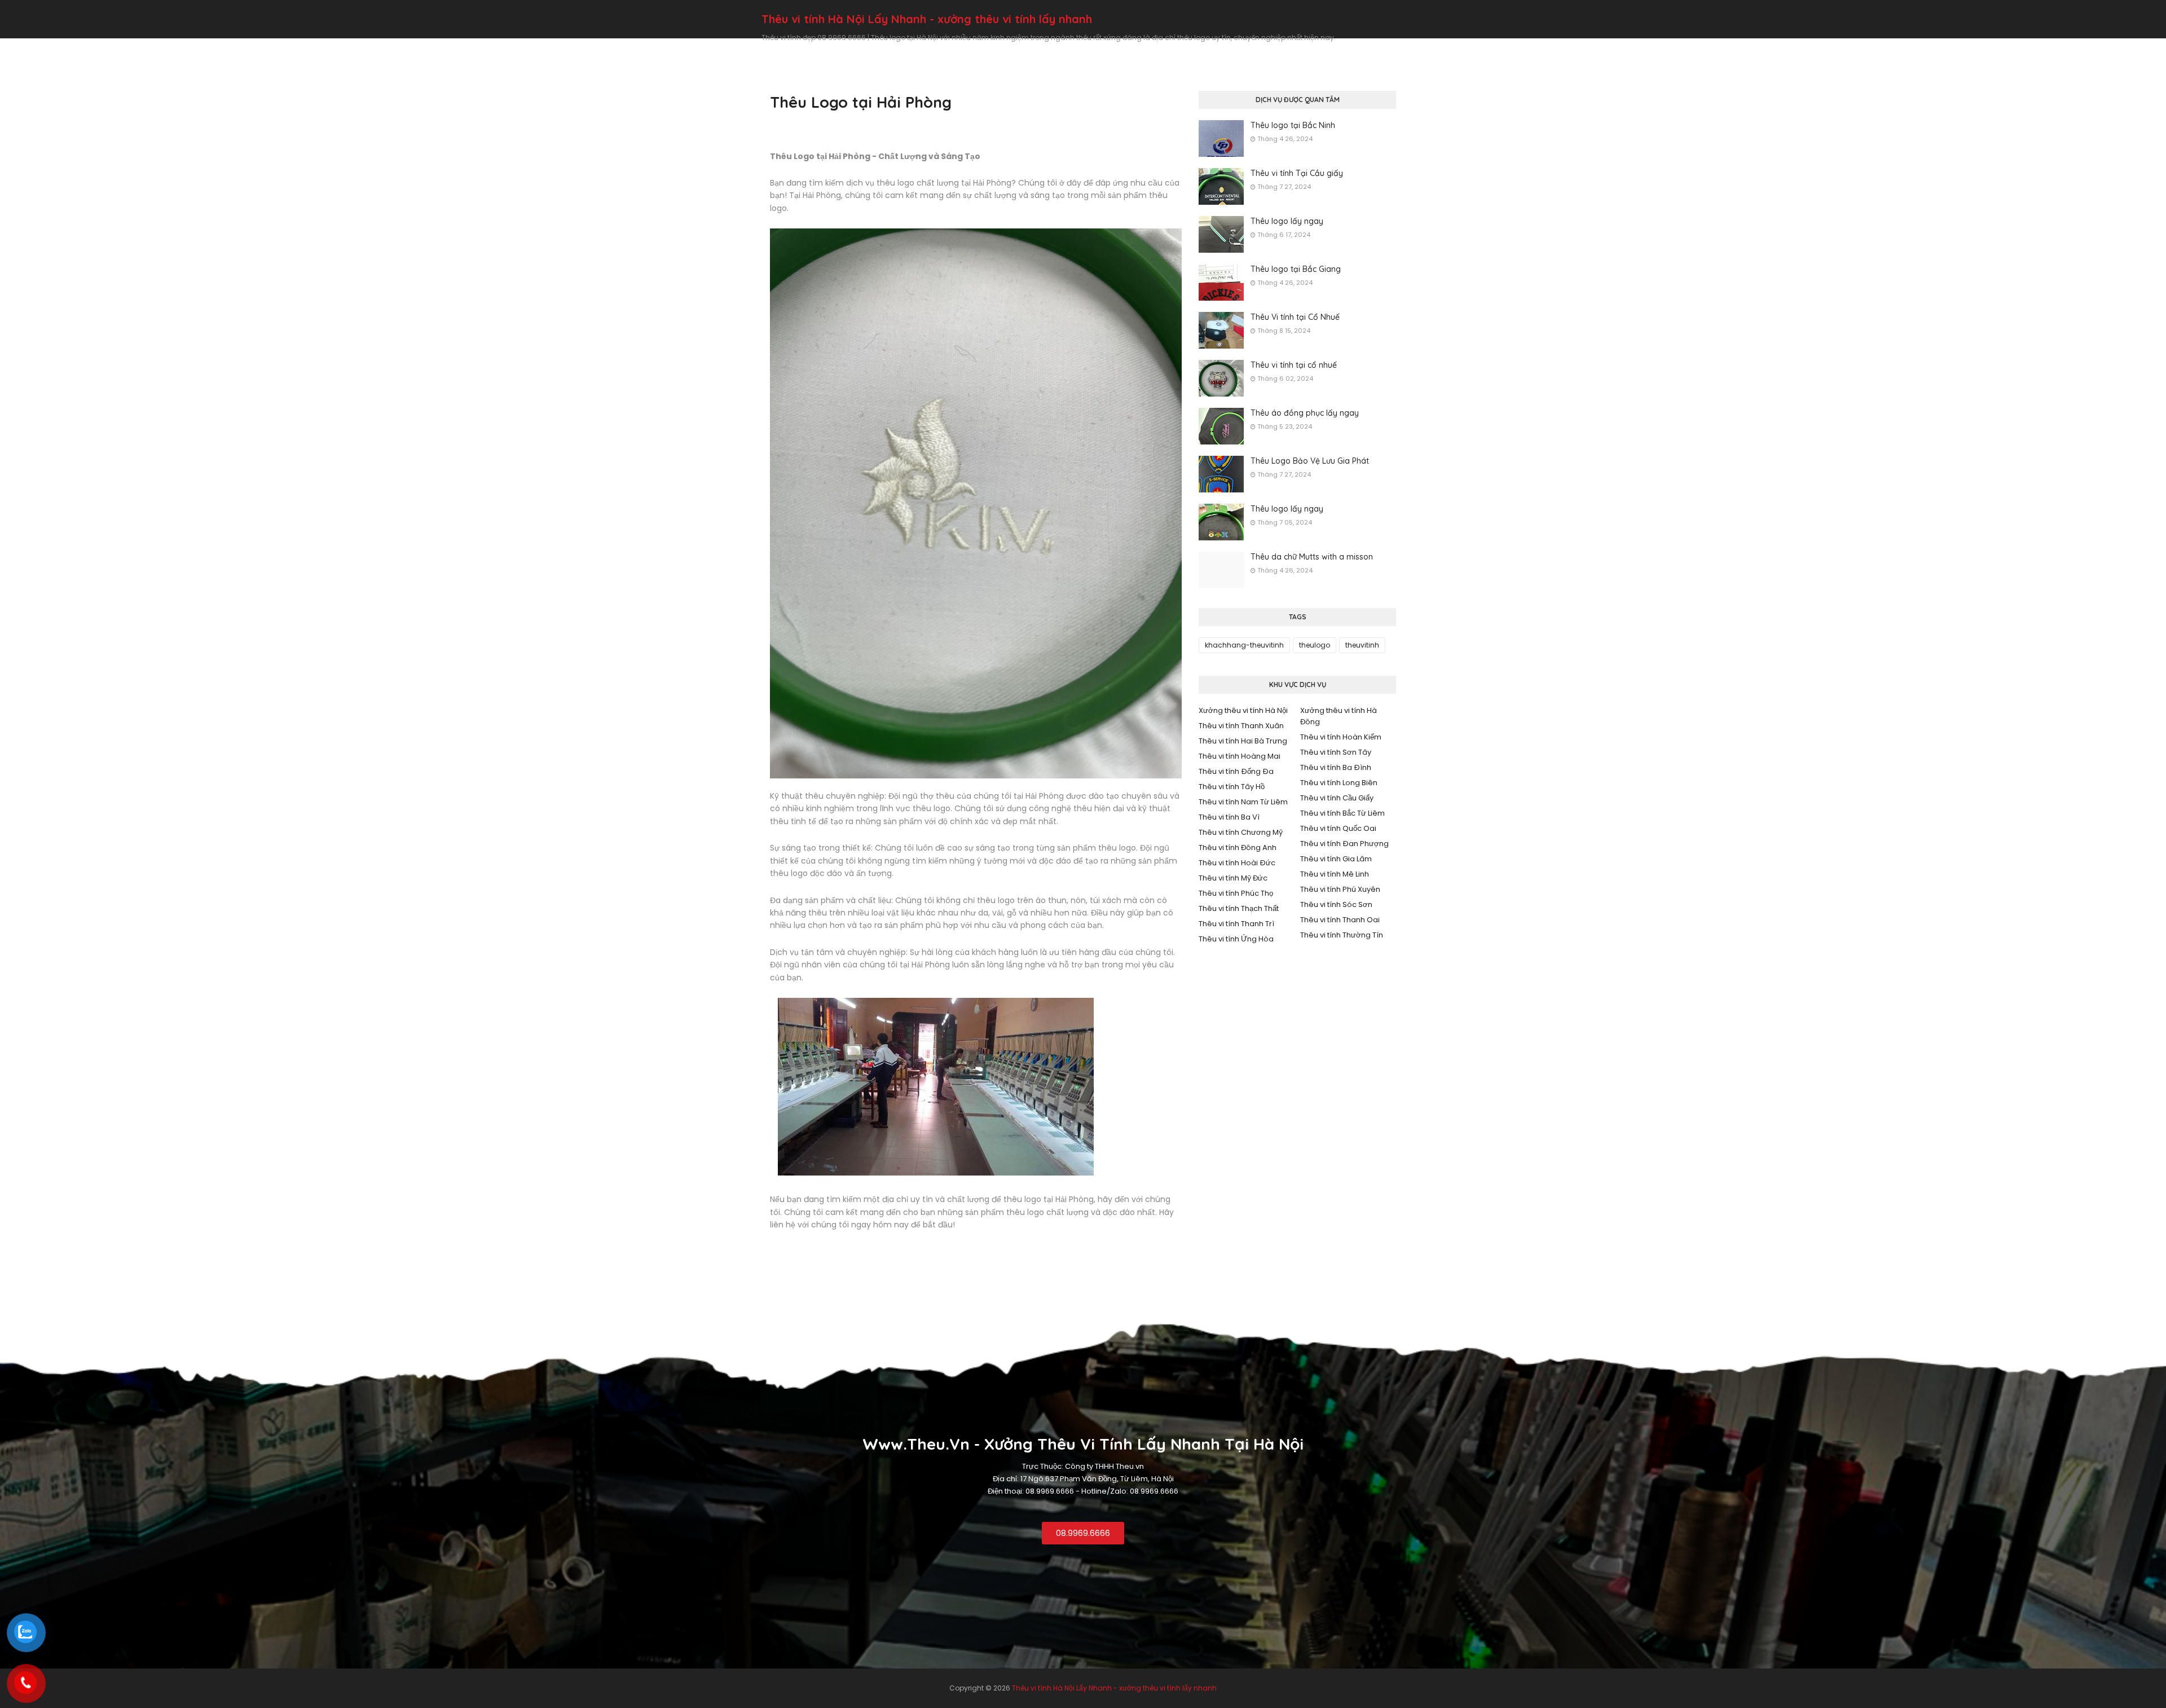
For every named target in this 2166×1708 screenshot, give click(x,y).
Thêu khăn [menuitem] (1097, 49)
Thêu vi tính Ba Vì (1229, 817)
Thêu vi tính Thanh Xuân (1241, 726)
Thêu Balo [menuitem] (1298, 49)
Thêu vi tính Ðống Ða (1236, 771)
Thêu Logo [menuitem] (963, 49)
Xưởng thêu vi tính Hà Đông (1339, 716)
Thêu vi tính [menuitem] (903, 49)
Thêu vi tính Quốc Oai (1338, 828)
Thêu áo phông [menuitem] (1163, 49)
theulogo (1315, 645)
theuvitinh (1362, 645)
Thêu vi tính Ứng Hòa (1236, 939)
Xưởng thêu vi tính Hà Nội (1243, 710)
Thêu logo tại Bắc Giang (1296, 269)
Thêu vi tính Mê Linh (1335, 874)
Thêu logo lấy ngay (1287, 221)
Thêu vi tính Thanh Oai (1340, 920)
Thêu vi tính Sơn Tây (1336, 752)
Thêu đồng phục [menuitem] (1030, 49)
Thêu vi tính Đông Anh (1238, 848)
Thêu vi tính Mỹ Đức (1233, 878)
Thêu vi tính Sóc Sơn (1336, 904)
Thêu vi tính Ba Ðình (1336, 767)
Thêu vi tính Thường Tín (1342, 935)
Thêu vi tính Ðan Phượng (1344, 844)
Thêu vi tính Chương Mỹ (1241, 832)
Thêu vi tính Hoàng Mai (1240, 756)
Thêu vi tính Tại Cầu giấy (1297, 173)
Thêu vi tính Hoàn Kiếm (1341, 737)
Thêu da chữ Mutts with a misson (1312, 557)
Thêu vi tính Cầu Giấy (1337, 798)
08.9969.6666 (1083, 1533)
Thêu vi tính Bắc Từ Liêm (1342, 813)
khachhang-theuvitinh (1244, 645)
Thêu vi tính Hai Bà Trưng (1243, 741)
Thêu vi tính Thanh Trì (1236, 924)
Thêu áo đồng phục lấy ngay (1305, 413)
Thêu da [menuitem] (1348, 49)
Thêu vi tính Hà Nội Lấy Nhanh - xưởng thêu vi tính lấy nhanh (927, 19)
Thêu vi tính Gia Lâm (1336, 859)
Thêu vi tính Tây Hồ (1232, 787)
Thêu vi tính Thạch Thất (1239, 908)
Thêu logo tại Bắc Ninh (1293, 125)
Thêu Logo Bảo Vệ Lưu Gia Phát (1310, 461)
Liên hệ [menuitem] (1391, 49)
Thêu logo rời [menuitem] (1235, 49)
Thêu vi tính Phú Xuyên (1340, 889)
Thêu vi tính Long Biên (1339, 783)
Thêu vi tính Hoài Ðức (1237, 863)
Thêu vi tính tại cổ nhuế (1294, 365)
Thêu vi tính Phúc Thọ (1236, 893)
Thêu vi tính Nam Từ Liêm (1243, 802)
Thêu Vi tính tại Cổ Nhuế (1295, 317)
